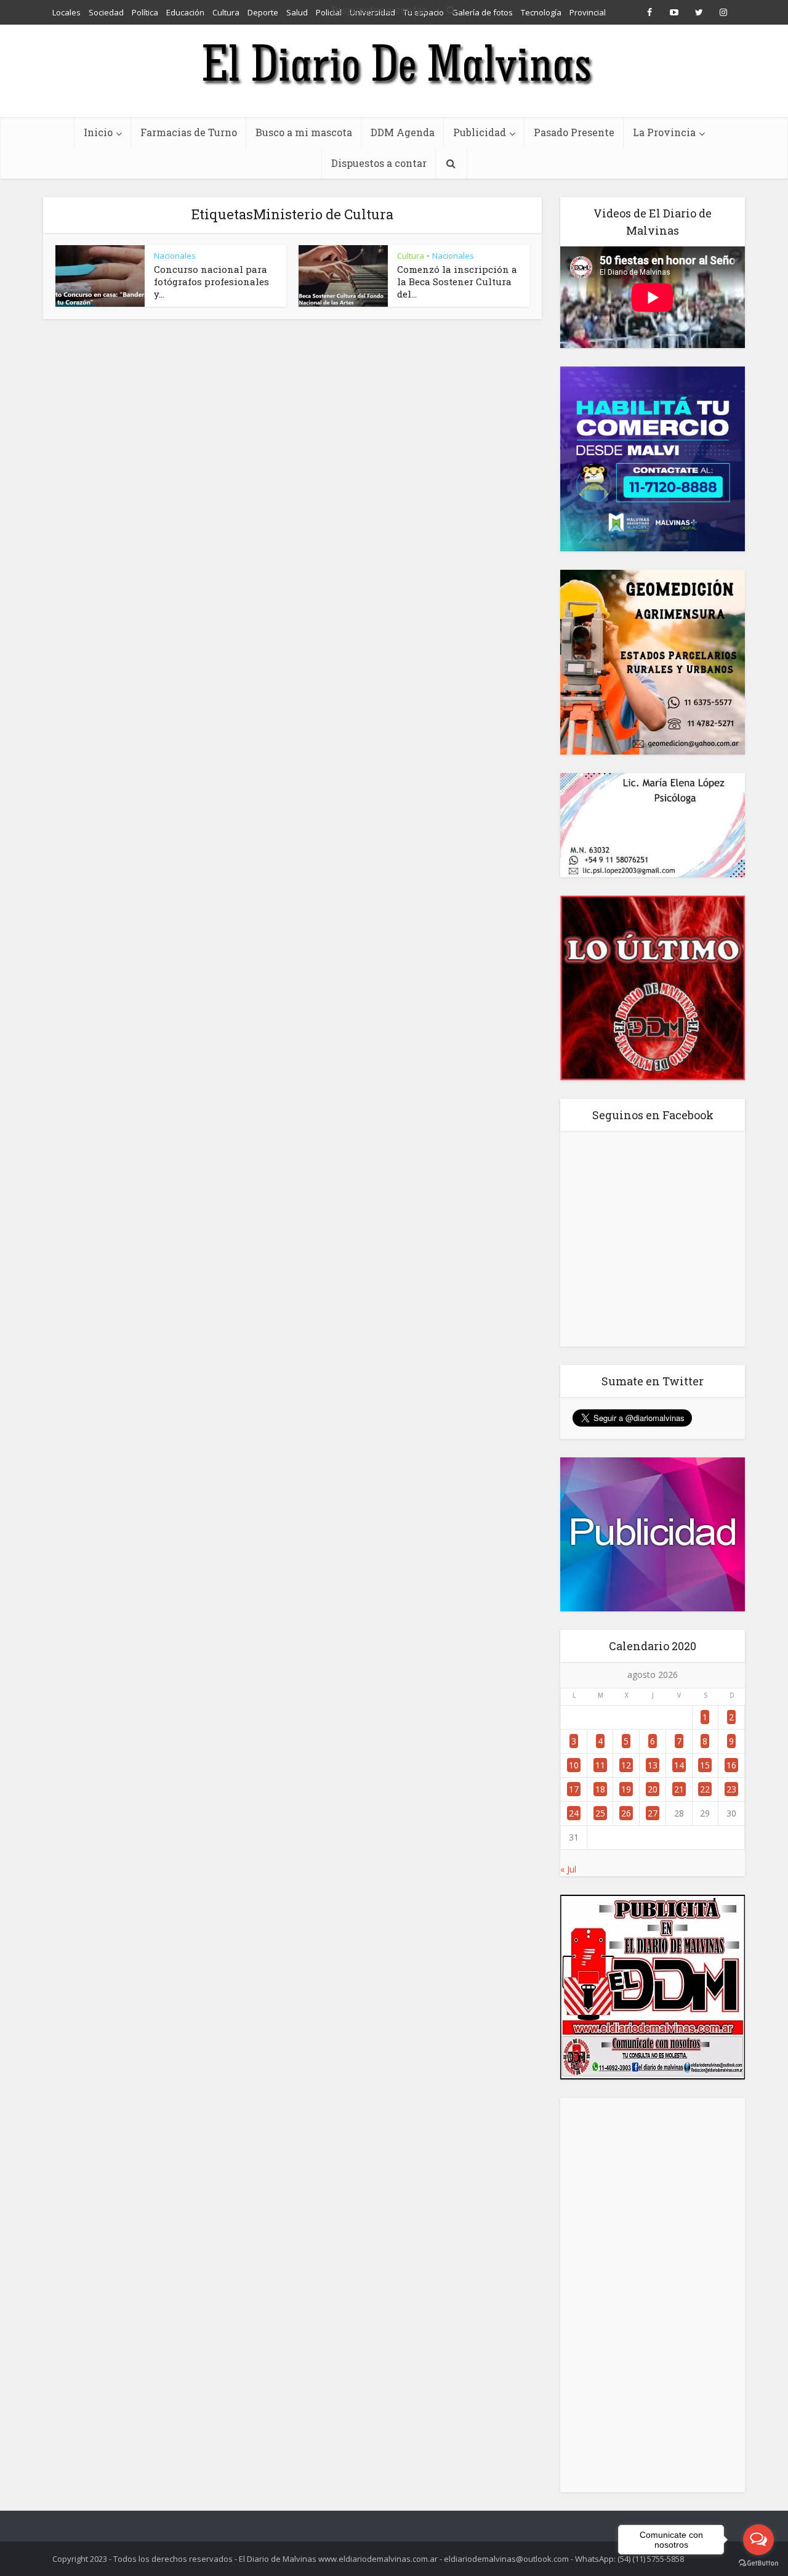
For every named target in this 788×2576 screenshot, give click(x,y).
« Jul (568, 1869)
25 (600, 1813)
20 (653, 1789)
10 (574, 1765)
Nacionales (175, 256)
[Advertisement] (653, 2295)
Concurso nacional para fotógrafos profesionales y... (211, 281)
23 (731, 1789)
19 (626, 1789)
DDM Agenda (403, 132)
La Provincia (664, 132)
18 (600, 1789)
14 (679, 1765)
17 (574, 1789)
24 (574, 1813)
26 (626, 1813)
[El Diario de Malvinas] (394, 63)
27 (653, 1813)
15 (705, 1765)
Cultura (411, 256)
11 (600, 1765)
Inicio (98, 132)
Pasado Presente (574, 132)
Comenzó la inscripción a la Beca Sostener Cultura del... (457, 281)
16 (731, 1765)
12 (626, 1765)
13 (653, 1765)
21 (679, 1789)
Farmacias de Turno (189, 132)
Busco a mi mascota (304, 132)
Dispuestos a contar (379, 163)
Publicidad (480, 132)
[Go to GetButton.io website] (758, 2563)
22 (705, 1789)
